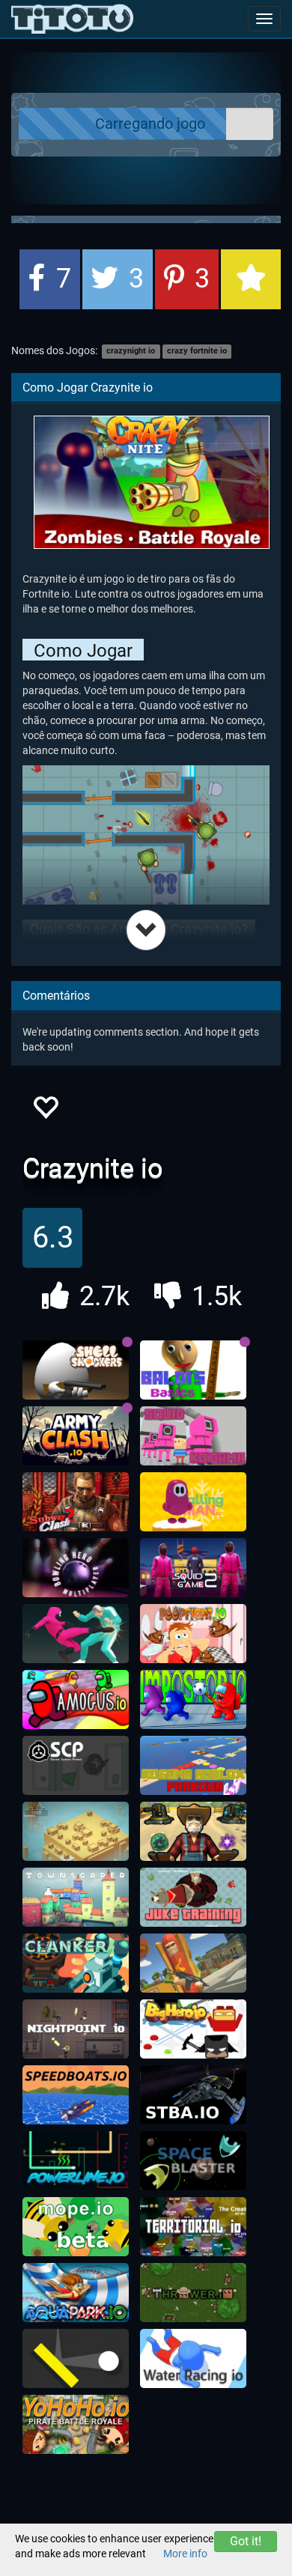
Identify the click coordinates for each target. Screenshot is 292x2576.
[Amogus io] (76, 1700)
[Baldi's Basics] (193, 1370)
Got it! (246, 2541)
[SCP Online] (76, 1766)
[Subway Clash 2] (76, 1502)
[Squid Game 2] (193, 1568)
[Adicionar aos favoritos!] (45, 1112)
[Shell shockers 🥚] (76, 1370)
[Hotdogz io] (193, 1963)
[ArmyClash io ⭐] (76, 1436)
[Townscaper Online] (76, 1898)
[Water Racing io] (193, 2359)
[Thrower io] (193, 2293)
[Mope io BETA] (76, 2227)
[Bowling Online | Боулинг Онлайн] (76, 1568)
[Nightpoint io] (76, 2029)
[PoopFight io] (193, 1634)
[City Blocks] (76, 1832)
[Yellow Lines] (76, 2359)
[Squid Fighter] (76, 1634)
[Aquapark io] (76, 2293)
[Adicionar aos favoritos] (251, 279)
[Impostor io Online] (193, 1700)
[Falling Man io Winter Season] (193, 1502)
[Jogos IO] (72, 19)
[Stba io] (193, 2095)
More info (185, 2554)
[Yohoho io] (76, 2425)
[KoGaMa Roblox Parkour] (193, 1766)
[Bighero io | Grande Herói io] (193, 2029)
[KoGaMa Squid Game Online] (193, 1436)
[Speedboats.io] (76, 2095)
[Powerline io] (76, 2161)
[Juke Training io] (193, 1898)
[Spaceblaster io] (193, 2161)
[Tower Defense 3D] (193, 1832)
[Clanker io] (76, 1963)
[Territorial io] (193, 2227)
